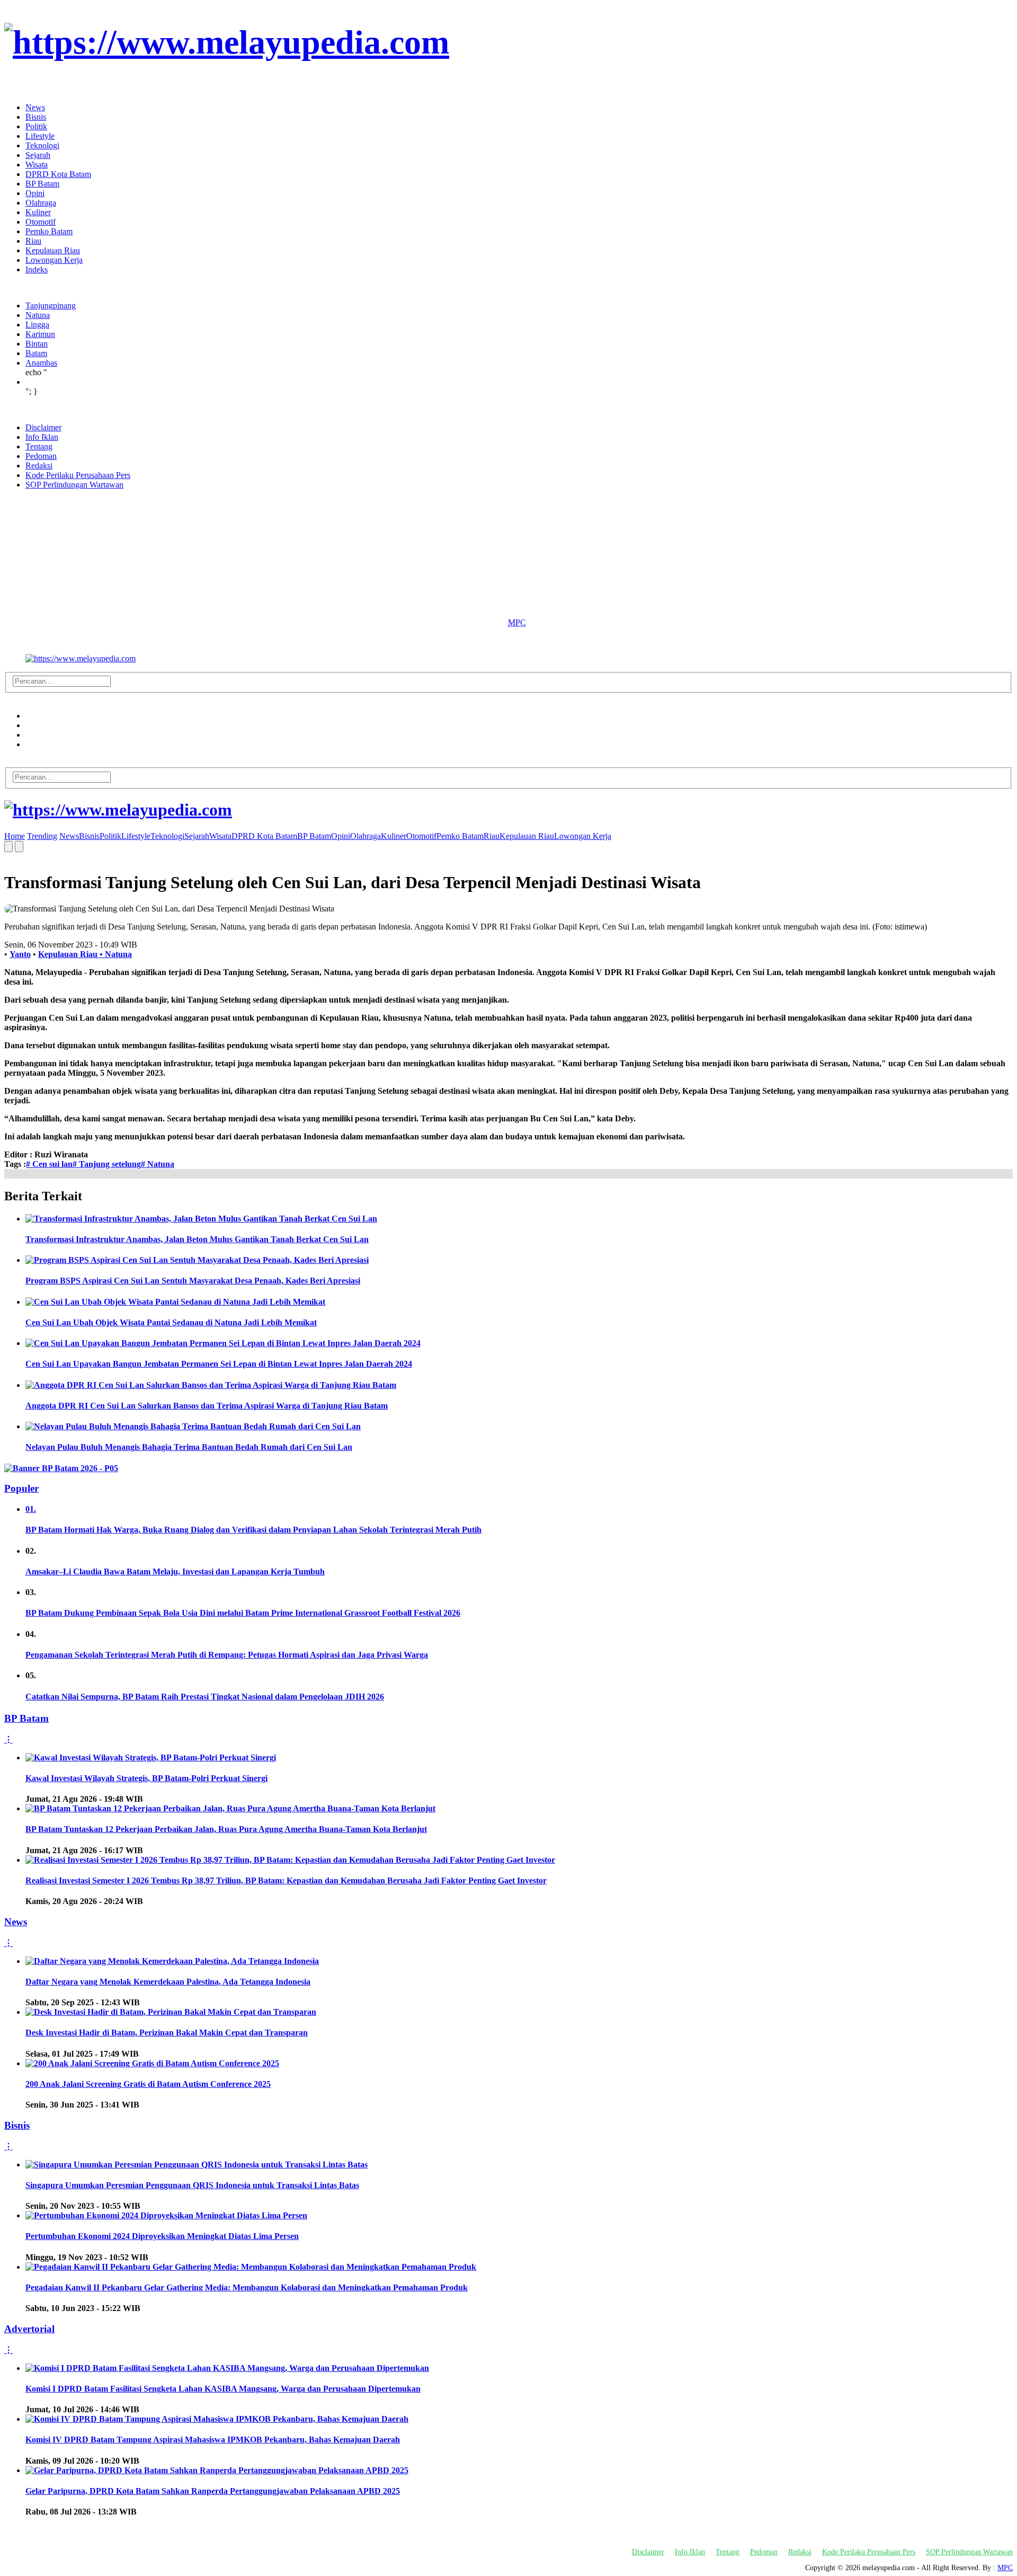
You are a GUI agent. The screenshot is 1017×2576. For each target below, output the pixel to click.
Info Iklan (42, 437)
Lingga (37, 325)
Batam (36, 353)
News (35, 107)
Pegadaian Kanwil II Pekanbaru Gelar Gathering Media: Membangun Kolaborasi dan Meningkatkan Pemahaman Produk (247, 2287)
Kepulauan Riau (53, 250)
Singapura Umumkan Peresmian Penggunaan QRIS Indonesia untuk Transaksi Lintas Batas (192, 2185)
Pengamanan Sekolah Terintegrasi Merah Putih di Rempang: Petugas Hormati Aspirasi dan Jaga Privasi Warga (227, 1655)
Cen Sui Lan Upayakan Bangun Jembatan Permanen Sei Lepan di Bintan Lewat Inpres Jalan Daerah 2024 (219, 1364)
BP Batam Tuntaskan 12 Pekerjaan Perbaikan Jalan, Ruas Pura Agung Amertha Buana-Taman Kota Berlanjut (226, 1829)
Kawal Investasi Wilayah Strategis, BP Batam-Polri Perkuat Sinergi (146, 1778)
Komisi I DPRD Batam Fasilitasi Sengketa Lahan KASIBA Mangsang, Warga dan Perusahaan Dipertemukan (223, 2389)
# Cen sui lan (49, 1164)
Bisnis (36, 117)
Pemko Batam (49, 231)
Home (15, 836)
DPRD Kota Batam (58, 174)
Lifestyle (40, 136)
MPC (517, 622)
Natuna (38, 315)
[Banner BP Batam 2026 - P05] (61, 1468)
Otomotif (41, 222)
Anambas (41, 363)
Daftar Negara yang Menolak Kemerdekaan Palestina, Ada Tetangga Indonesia (168, 1982)
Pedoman (41, 456)
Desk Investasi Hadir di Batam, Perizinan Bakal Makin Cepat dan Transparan (167, 2033)
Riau (33, 241)
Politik (36, 126)
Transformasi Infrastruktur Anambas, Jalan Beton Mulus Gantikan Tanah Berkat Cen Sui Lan (197, 1239)
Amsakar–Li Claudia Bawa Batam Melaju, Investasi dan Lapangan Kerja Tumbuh (175, 1572)
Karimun (40, 334)
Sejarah (38, 155)
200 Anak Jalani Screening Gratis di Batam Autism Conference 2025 (148, 2084)
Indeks (37, 269)
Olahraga (41, 203)
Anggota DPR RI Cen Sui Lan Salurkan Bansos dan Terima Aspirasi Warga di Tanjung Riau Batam (207, 1406)
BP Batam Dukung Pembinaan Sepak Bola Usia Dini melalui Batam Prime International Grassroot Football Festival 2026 (243, 1613)
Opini (35, 193)
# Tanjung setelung (107, 1164)
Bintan (37, 344)
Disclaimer (43, 427)
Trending (42, 836)
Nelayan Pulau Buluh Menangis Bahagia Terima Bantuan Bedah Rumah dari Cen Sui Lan (189, 1447)
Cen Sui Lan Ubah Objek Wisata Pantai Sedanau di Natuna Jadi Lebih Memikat (171, 1322)
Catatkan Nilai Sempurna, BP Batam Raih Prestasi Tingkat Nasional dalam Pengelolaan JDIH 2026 (205, 1697)
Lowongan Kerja (54, 260)
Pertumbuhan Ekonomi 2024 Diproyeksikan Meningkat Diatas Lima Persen (162, 2236)
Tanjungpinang (51, 306)
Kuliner (38, 212)
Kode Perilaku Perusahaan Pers (78, 475)
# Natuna (158, 1164)
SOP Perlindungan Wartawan (74, 485)
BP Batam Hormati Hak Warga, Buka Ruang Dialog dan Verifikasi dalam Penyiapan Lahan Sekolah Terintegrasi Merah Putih (253, 1530)
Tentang (39, 446)
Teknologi (42, 145)
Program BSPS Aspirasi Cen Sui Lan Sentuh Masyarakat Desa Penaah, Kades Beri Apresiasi (193, 1281)
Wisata (37, 165)
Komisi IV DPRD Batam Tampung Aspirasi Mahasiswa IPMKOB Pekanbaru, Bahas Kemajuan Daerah (213, 2440)
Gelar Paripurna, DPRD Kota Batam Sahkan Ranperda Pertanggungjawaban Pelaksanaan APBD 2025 (213, 2491)
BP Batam (42, 184)
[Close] (7, 89)
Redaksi (39, 466)
